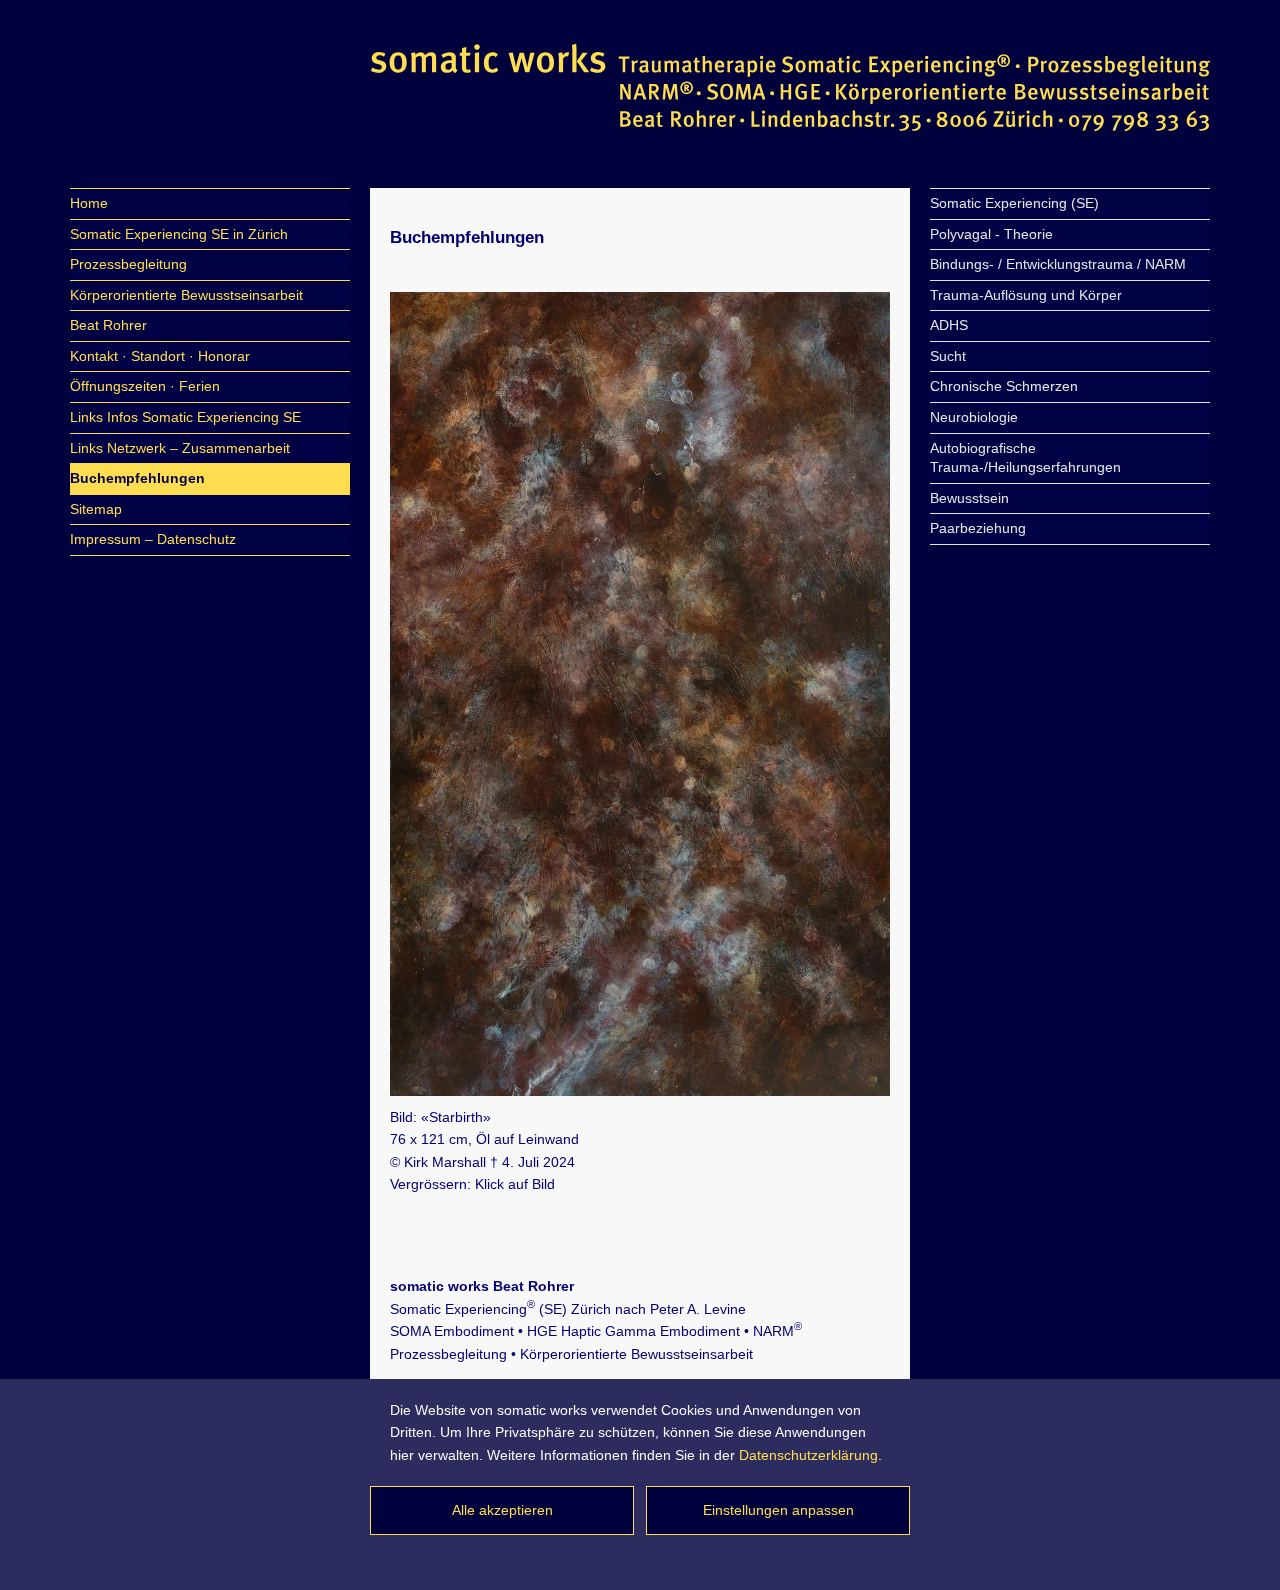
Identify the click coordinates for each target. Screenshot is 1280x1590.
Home (89, 203)
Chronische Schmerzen (1004, 386)
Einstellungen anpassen (778, 1510)
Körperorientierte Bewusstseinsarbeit (186, 295)
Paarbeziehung (978, 528)
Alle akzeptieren (502, 1510)
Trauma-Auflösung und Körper (1026, 295)
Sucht (948, 356)
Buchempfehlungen (137, 478)
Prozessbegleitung (128, 264)
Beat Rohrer (108, 325)
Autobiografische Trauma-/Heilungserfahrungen (1025, 458)
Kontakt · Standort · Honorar (160, 356)
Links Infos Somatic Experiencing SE (185, 417)
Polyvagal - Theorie (991, 234)
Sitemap (96, 509)
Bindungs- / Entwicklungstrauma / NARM (1058, 264)
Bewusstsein (969, 498)
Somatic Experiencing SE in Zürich (179, 234)
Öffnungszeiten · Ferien (145, 386)
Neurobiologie (974, 417)
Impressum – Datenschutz (153, 539)
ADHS (949, 325)
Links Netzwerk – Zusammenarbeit (180, 448)
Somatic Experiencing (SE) (1014, 203)
